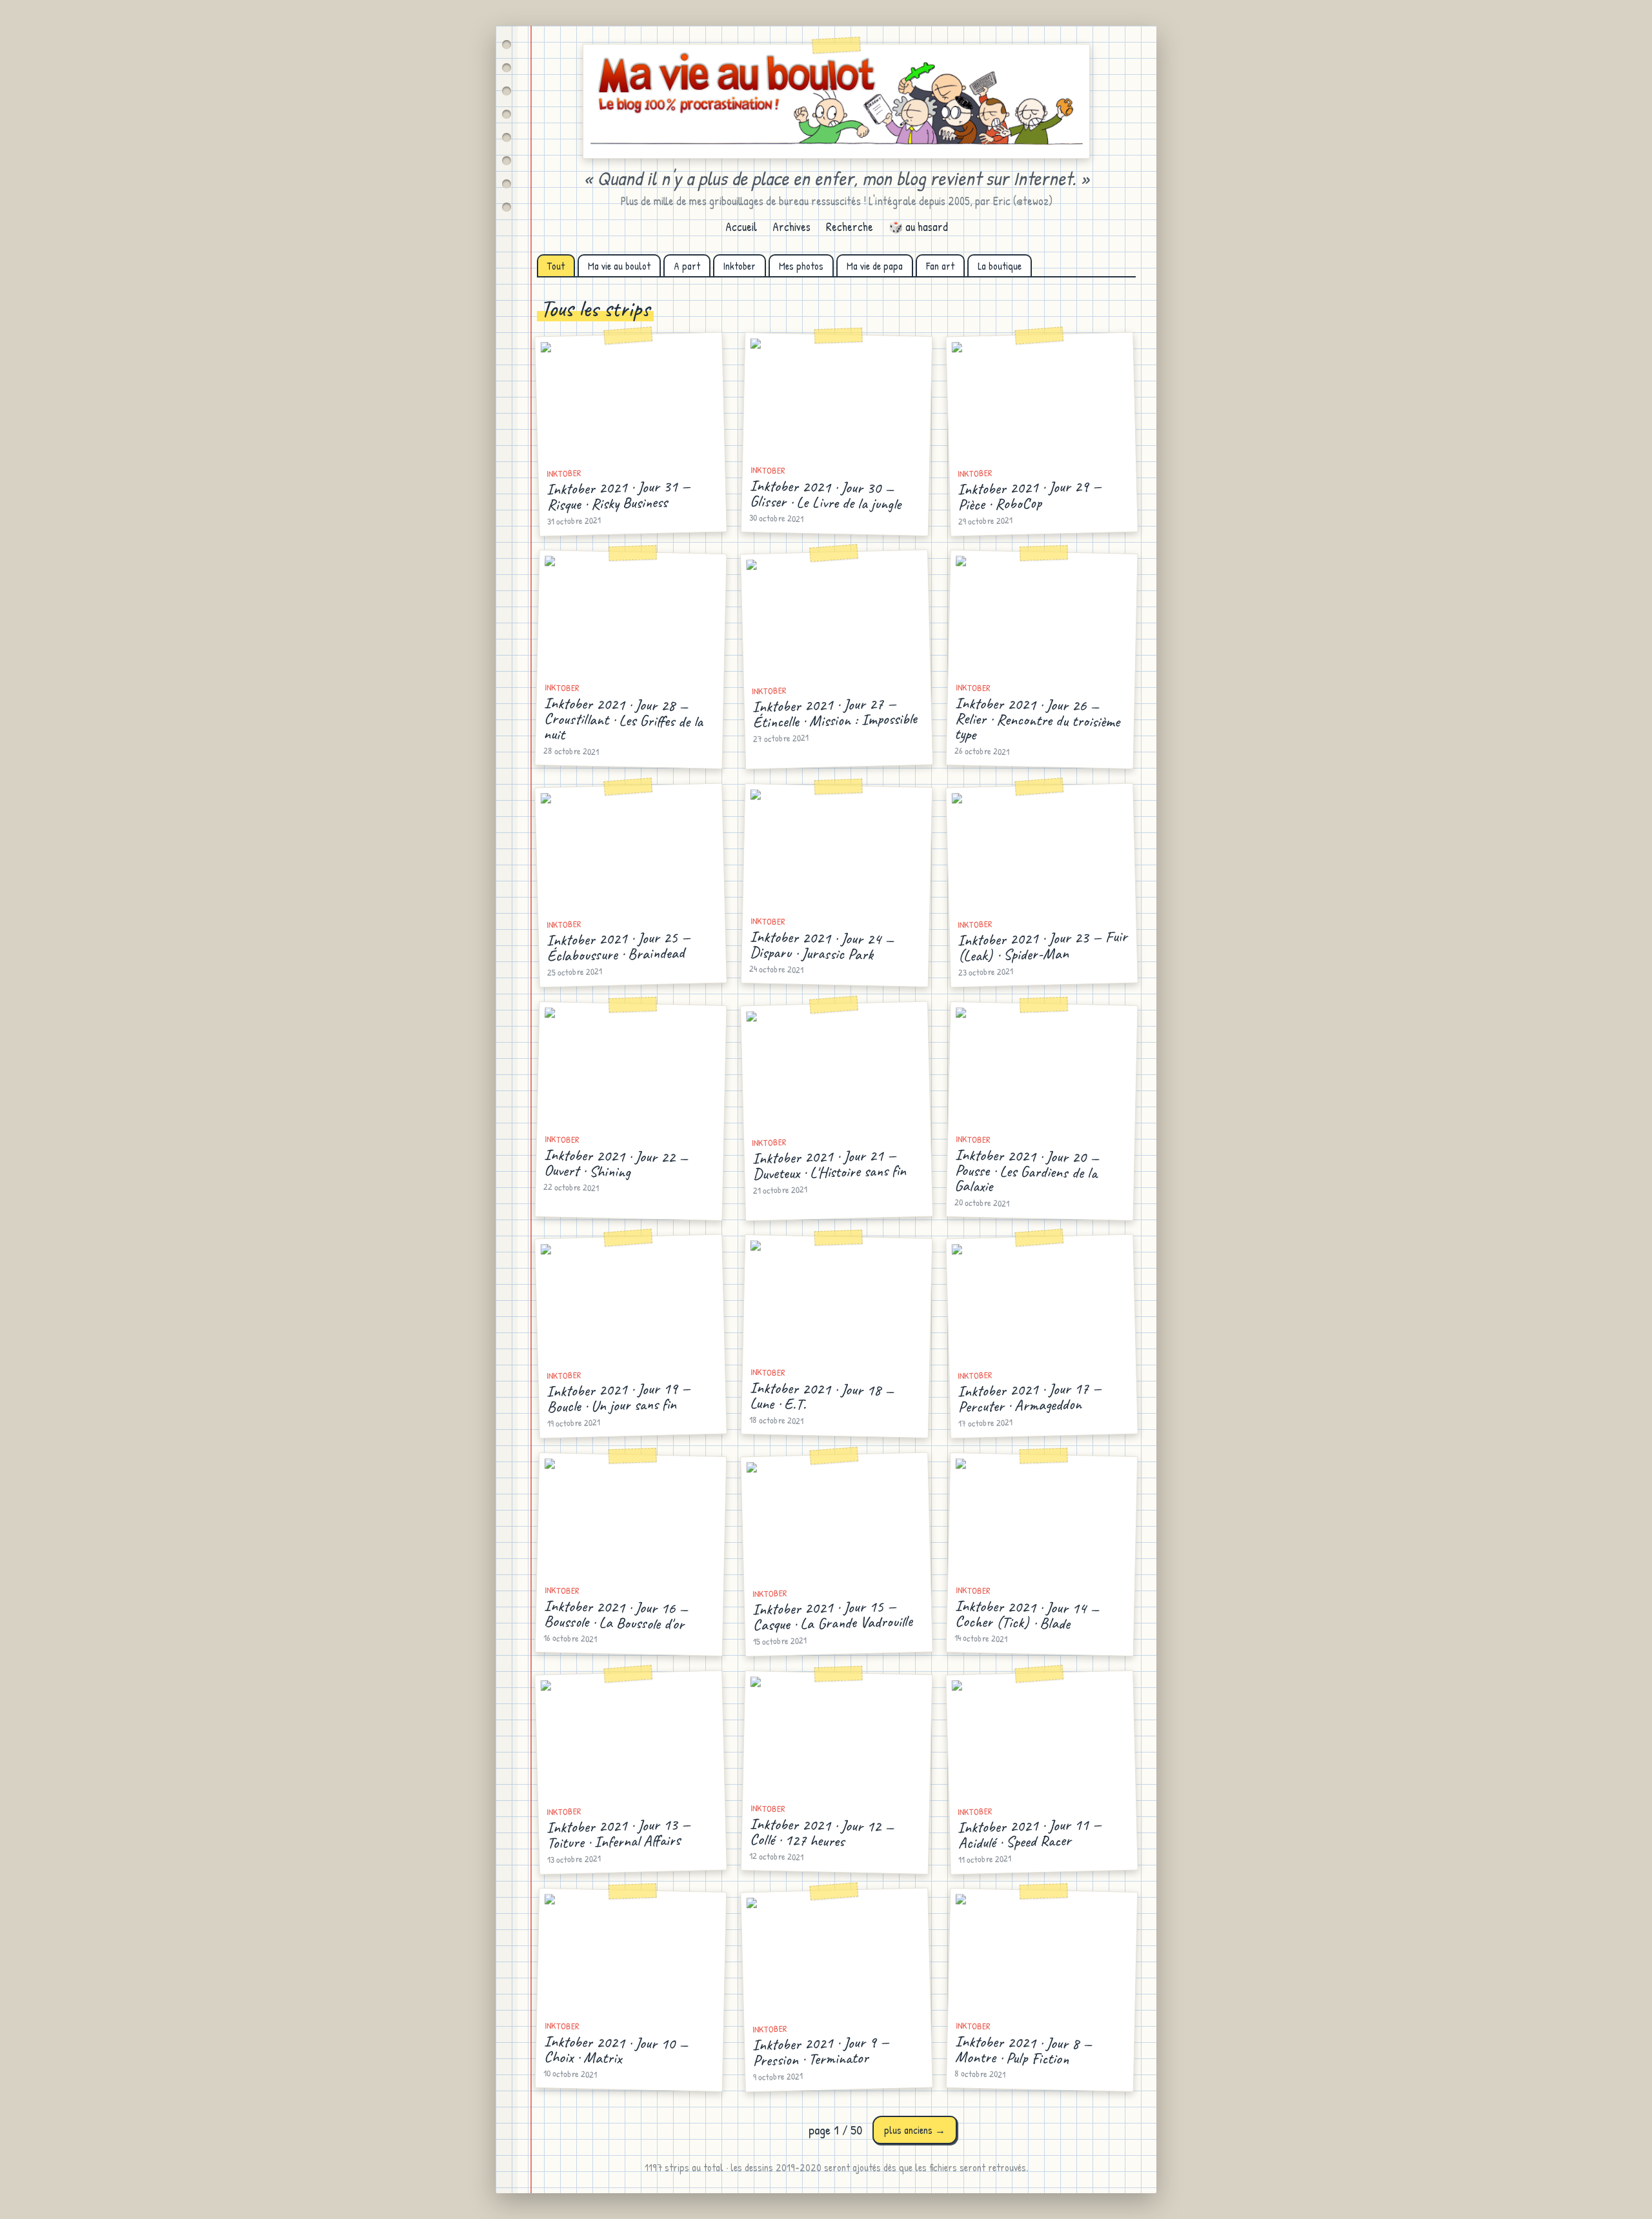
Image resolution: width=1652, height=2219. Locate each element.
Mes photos (801, 266)
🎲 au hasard (918, 227)
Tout (556, 266)
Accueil (741, 227)
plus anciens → (915, 2130)
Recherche (850, 227)
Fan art (940, 266)
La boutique (1000, 266)
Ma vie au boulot (619, 266)
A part (687, 266)
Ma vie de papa (875, 266)
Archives (791, 227)
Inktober (740, 266)
